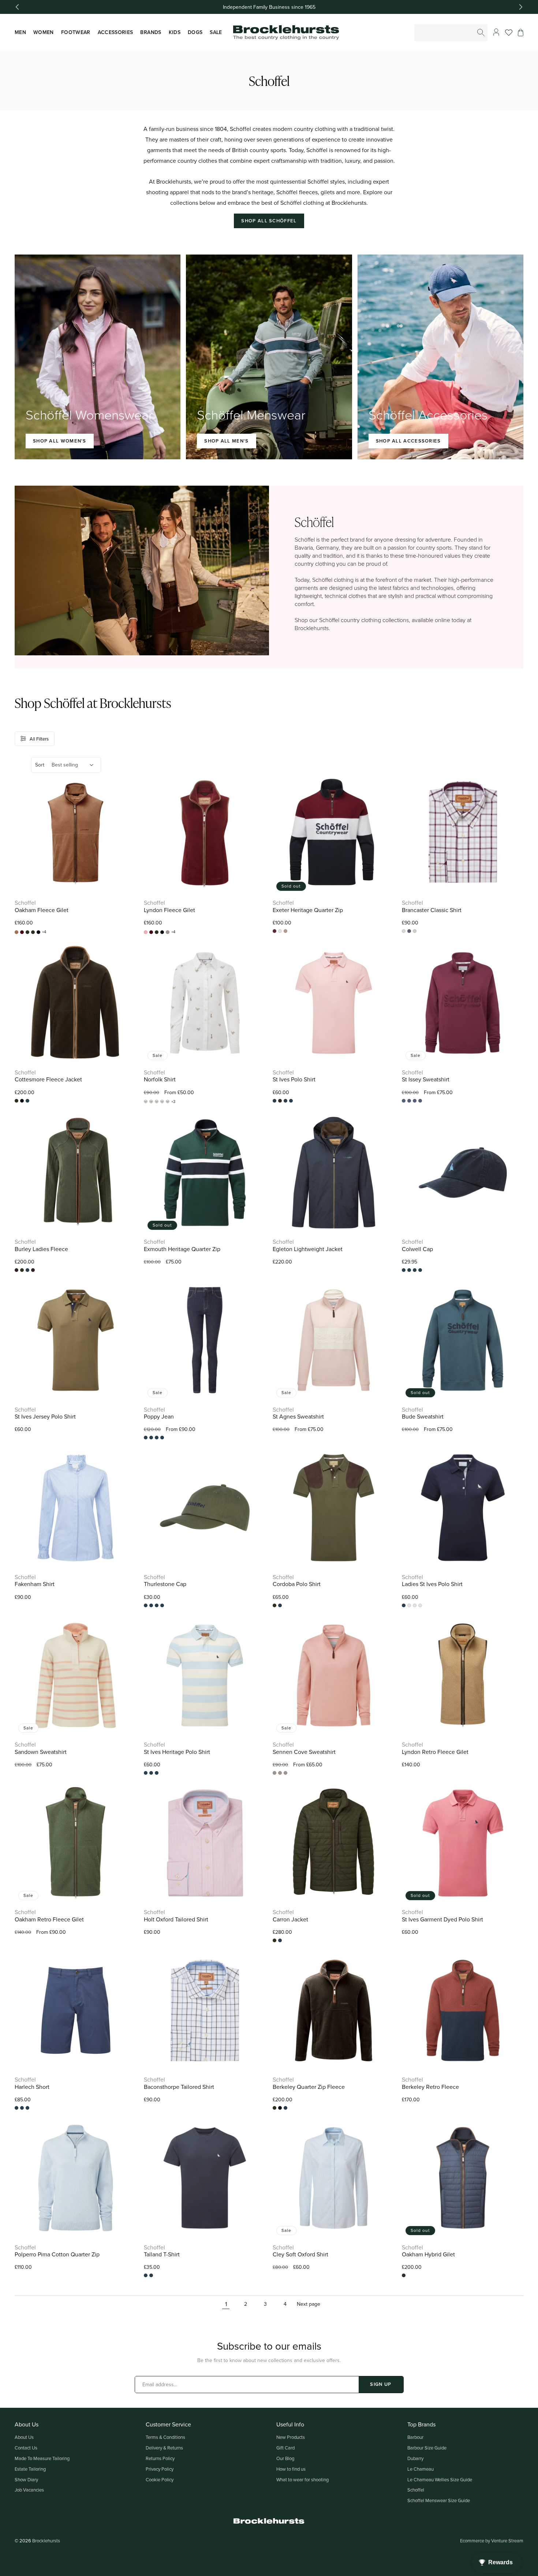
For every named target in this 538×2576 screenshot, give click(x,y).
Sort (40, 765)
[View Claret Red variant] (22, 932)
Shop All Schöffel (269, 221)
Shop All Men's (226, 441)
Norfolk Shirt (160, 1079)
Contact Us (26, 2448)
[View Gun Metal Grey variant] (38, 932)
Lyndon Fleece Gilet (170, 910)
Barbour (415, 2437)
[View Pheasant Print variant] (162, 1101)
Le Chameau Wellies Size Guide (440, 2479)
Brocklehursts (46, 2541)
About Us (24, 2437)
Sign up (381, 2384)
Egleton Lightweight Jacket (308, 1249)
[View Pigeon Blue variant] (409, 1270)
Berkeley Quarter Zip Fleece (309, 2087)
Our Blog (285, 2458)
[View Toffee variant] (16, 932)
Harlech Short (32, 2087)
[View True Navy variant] (285, 1773)
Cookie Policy (160, 2479)
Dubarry (415, 2458)
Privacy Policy (160, 2469)
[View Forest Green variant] (33, 932)
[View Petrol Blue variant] (404, 2275)
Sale (216, 32)
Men (20, 32)
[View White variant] (420, 1605)
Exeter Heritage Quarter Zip (308, 910)
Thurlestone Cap (165, 1584)
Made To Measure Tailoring (42, 2458)
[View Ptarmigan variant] (168, 1101)
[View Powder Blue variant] (146, 2275)
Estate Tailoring (30, 2469)
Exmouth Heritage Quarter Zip (182, 1249)
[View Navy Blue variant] (27, 1101)
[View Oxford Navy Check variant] (404, 931)
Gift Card (285, 2448)
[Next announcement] (521, 7)
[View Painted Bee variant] (157, 1101)
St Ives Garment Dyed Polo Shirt (442, 1919)
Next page (309, 2304)
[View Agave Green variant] (146, 1605)
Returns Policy (160, 2458)
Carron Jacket (290, 1919)
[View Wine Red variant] (415, 931)
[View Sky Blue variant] (415, 1605)
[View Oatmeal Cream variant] (415, 1101)
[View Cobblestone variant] (409, 1101)
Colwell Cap (417, 1249)
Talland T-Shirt (162, 2254)
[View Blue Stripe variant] (146, 1773)
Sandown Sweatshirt (41, 1752)
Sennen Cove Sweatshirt (304, 1752)
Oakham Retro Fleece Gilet (49, 1919)
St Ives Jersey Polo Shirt (45, 1417)
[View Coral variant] (274, 1101)
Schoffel (416, 2490)
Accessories (115, 32)
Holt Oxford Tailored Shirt (176, 1919)
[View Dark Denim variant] (146, 1438)
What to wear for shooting (302, 2479)
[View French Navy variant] (16, 2108)
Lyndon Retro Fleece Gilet (435, 1752)
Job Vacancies (29, 2490)
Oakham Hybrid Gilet (428, 2254)
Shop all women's (60, 441)
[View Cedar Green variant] (16, 1270)
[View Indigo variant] (151, 1438)
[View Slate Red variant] (415, 1270)
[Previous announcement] (17, 7)
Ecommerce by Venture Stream (492, 2541)
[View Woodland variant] (420, 1270)
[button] (521, 33)
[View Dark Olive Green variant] (27, 932)
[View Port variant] (33, 1270)
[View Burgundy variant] (404, 1101)
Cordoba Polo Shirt (297, 1584)
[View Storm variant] (420, 1101)
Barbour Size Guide (427, 2448)
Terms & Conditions (165, 2437)
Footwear (76, 32)
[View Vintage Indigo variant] (291, 1101)
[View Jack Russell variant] (151, 1101)
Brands (151, 32)
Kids (175, 32)
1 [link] (226, 2304)
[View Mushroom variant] (168, 932)
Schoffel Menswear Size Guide (439, 2500)
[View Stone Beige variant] (285, 931)
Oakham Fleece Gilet (42, 910)
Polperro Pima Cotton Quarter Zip (57, 2254)
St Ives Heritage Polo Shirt (177, 1752)
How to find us (291, 2469)
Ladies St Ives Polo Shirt (432, 1584)
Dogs (195, 32)
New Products (291, 2437)
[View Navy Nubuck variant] (157, 1605)
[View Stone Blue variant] (409, 931)
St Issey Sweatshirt (426, 1079)
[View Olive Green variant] (162, 1605)
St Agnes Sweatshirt (298, 1417)
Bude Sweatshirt (423, 1417)
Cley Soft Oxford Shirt (300, 2254)
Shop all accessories (408, 441)
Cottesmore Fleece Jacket (48, 1079)
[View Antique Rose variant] (146, 932)
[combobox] (451, 33)
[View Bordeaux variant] (274, 931)
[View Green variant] (151, 1773)
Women (44, 32)
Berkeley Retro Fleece (430, 2087)
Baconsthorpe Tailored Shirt (179, 2087)
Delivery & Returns (164, 2448)
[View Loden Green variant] (157, 1438)
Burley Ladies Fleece (41, 1249)
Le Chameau (421, 2469)
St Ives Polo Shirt (294, 1079)
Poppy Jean (159, 1417)
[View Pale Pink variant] (280, 931)
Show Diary (26, 2479)
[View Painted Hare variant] (146, 1101)
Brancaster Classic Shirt (432, 910)
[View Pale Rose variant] (274, 1773)
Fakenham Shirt (35, 1584)
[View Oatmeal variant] (27, 2108)
